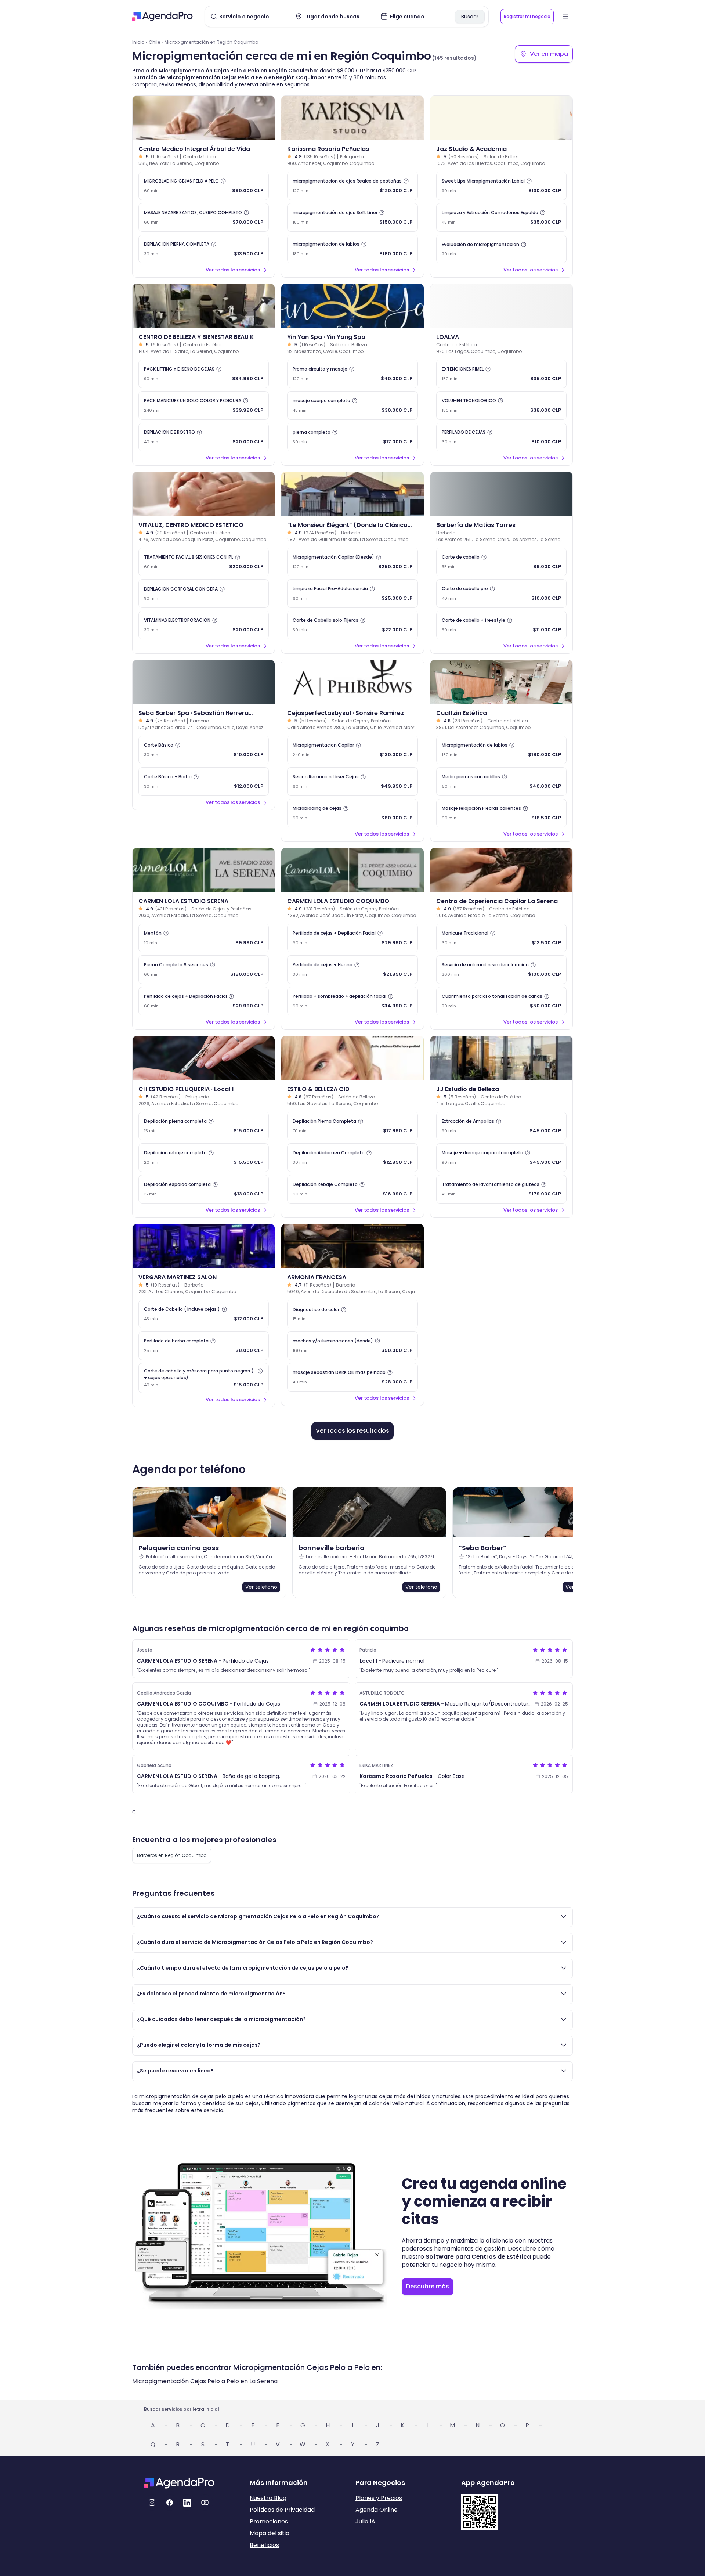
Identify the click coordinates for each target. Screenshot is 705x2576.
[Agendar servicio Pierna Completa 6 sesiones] (204, 970)
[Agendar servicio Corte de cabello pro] (501, 594)
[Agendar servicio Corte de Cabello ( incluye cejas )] (204, 1314)
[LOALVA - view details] (501, 306)
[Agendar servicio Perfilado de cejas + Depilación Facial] (204, 1001)
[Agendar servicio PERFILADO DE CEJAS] (501, 437)
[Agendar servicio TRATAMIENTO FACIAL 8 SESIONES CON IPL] (204, 562)
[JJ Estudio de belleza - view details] (501, 1058)
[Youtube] (205, 2503)
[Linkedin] (187, 2503)
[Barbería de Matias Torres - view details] (501, 494)
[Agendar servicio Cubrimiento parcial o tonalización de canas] (501, 1001)
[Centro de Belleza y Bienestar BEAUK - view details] (204, 306)
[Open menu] (565, 17)
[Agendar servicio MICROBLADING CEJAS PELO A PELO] (204, 186)
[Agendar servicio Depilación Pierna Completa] (352, 1126)
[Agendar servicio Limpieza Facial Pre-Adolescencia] (352, 594)
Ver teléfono (261, 1587)
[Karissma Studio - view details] (352, 118)
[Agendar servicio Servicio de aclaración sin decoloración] (501, 970)
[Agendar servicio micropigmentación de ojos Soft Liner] (352, 217)
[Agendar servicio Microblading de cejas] (352, 813)
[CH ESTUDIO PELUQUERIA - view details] (204, 1058)
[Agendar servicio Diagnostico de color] (352, 1314)
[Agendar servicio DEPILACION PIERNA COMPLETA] (204, 249)
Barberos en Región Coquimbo (172, 1855)
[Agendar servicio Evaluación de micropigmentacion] (501, 249)
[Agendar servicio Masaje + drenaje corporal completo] (501, 1158)
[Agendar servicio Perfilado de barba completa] (204, 1346)
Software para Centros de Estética (478, 2257)
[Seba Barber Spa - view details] (204, 682)
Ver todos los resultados (352, 1431)
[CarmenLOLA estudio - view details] (204, 870)
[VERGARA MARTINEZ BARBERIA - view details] (204, 1246)
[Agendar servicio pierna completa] (352, 437)
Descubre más (428, 2286)
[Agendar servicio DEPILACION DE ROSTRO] (204, 437)
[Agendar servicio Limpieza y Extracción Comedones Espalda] (501, 217)
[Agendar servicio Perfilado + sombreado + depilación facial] (352, 1001)
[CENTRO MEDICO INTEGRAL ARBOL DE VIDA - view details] (204, 118)
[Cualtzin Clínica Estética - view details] (501, 682)
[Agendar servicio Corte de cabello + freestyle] (501, 625)
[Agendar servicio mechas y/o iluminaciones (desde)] (352, 1346)
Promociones (269, 2521)
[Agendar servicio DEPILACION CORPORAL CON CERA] (204, 594)
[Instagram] (152, 2503)
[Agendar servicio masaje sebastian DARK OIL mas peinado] (352, 1377)
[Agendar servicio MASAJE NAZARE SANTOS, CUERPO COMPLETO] (204, 217)
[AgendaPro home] (162, 17)
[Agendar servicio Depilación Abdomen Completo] (352, 1158)
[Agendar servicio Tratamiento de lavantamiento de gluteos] (501, 1189)
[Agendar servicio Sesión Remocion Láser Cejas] (352, 782)
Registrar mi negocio (527, 16)
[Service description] (223, 181)
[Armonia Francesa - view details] (352, 1246)
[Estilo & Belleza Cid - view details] (352, 1058)
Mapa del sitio (270, 2533)
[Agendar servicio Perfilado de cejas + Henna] (352, 970)
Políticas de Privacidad (282, 2510)
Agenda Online (377, 2510)
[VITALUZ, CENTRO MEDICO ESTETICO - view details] (204, 494)
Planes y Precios (379, 2498)
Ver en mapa (549, 54)
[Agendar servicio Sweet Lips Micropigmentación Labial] (501, 186)
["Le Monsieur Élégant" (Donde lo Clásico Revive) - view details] (352, 494)
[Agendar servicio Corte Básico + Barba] (204, 782)
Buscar (470, 17)
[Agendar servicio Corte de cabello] (501, 562)
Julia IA (365, 2521)
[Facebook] (170, 2503)
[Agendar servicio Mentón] (204, 938)
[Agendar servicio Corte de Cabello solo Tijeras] (352, 625)
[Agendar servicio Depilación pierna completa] (204, 1126)
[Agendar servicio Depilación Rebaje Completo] (352, 1189)
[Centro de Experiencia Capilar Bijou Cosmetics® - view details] (501, 870)
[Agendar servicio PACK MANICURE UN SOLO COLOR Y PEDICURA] (204, 405)
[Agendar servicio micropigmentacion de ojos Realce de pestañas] (352, 186)
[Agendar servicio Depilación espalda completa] (204, 1189)
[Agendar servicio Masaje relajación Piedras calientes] (501, 813)
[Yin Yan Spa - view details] (352, 306)
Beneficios (264, 2545)
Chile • (156, 42)
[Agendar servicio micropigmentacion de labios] (352, 249)
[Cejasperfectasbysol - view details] (352, 682)
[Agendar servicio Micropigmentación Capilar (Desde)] (352, 562)
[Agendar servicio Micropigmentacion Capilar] (352, 750)
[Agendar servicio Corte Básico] (204, 750)
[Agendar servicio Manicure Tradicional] (501, 938)
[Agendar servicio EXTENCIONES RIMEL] (501, 374)
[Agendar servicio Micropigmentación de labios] (501, 750)
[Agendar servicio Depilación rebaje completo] (204, 1158)
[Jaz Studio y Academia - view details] (501, 118)
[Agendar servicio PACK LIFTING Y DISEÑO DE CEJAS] (204, 374)
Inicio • (140, 42)
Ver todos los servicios (233, 270)
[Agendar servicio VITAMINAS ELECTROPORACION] (204, 625)
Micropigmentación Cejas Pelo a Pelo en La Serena (205, 2381)
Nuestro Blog (268, 2498)
